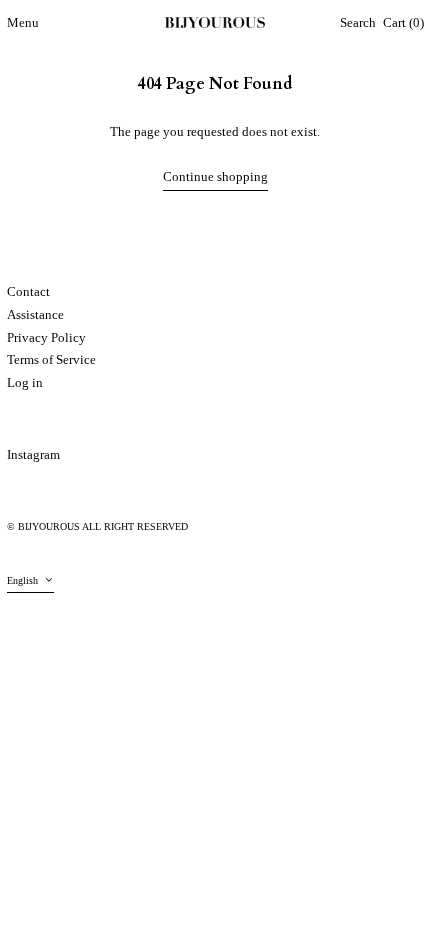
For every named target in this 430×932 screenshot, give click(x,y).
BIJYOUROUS (49, 526)
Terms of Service (51, 359)
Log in (25, 382)
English (24, 580)
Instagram (33, 454)
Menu (23, 22)
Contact (28, 291)
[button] (358, 23)
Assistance (35, 314)
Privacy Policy (46, 337)
